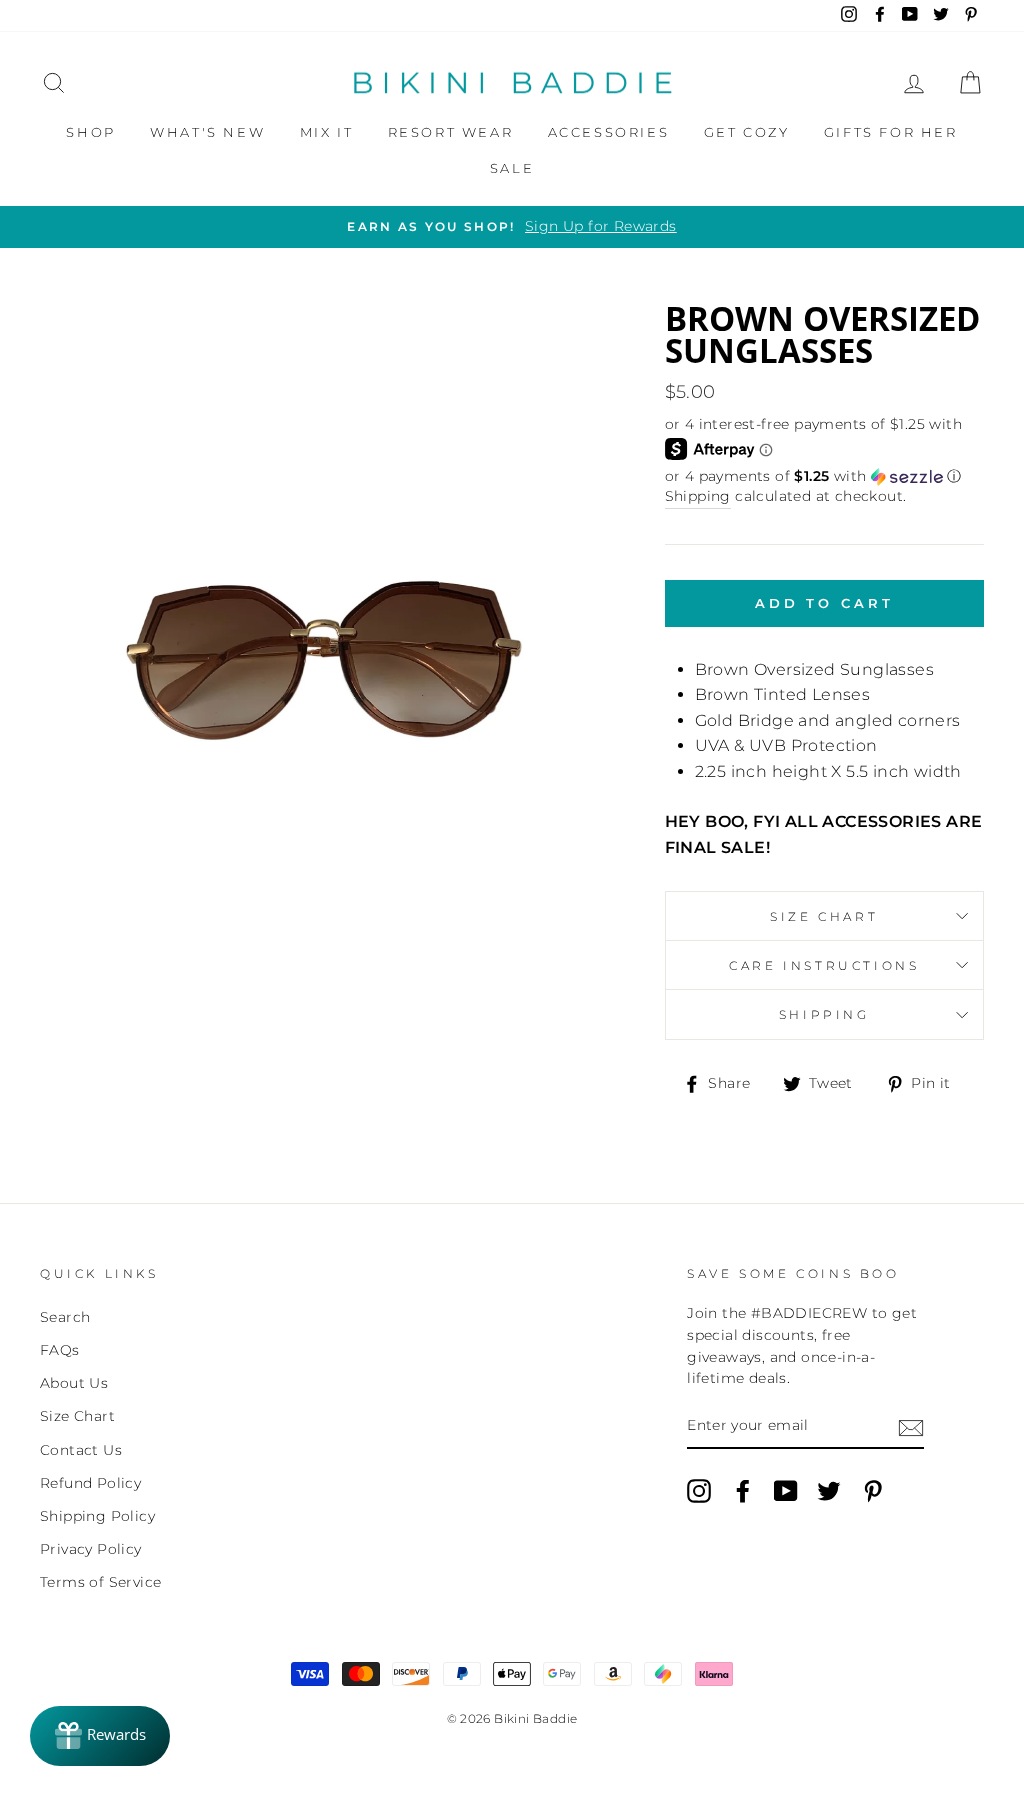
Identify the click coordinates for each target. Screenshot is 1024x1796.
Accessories (609, 132)
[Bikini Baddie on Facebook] (743, 1491)
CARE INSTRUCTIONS (824, 965)
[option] (512, 227)
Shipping (698, 496)
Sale (512, 168)
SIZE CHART (824, 916)
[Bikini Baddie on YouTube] (786, 1491)
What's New (207, 132)
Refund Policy (90, 1483)
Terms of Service (100, 1582)
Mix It (327, 132)
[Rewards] (100, 1736)
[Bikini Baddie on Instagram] (699, 1491)
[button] (824, 476)
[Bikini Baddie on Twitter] (829, 1491)
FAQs (60, 1350)
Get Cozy (747, 132)
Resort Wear (451, 132)
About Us (74, 1383)
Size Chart (77, 1416)
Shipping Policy (97, 1516)
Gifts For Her (891, 132)
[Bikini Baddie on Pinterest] (873, 1491)
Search (65, 1317)
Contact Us (81, 1450)
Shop (90, 132)
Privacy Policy (91, 1549)
